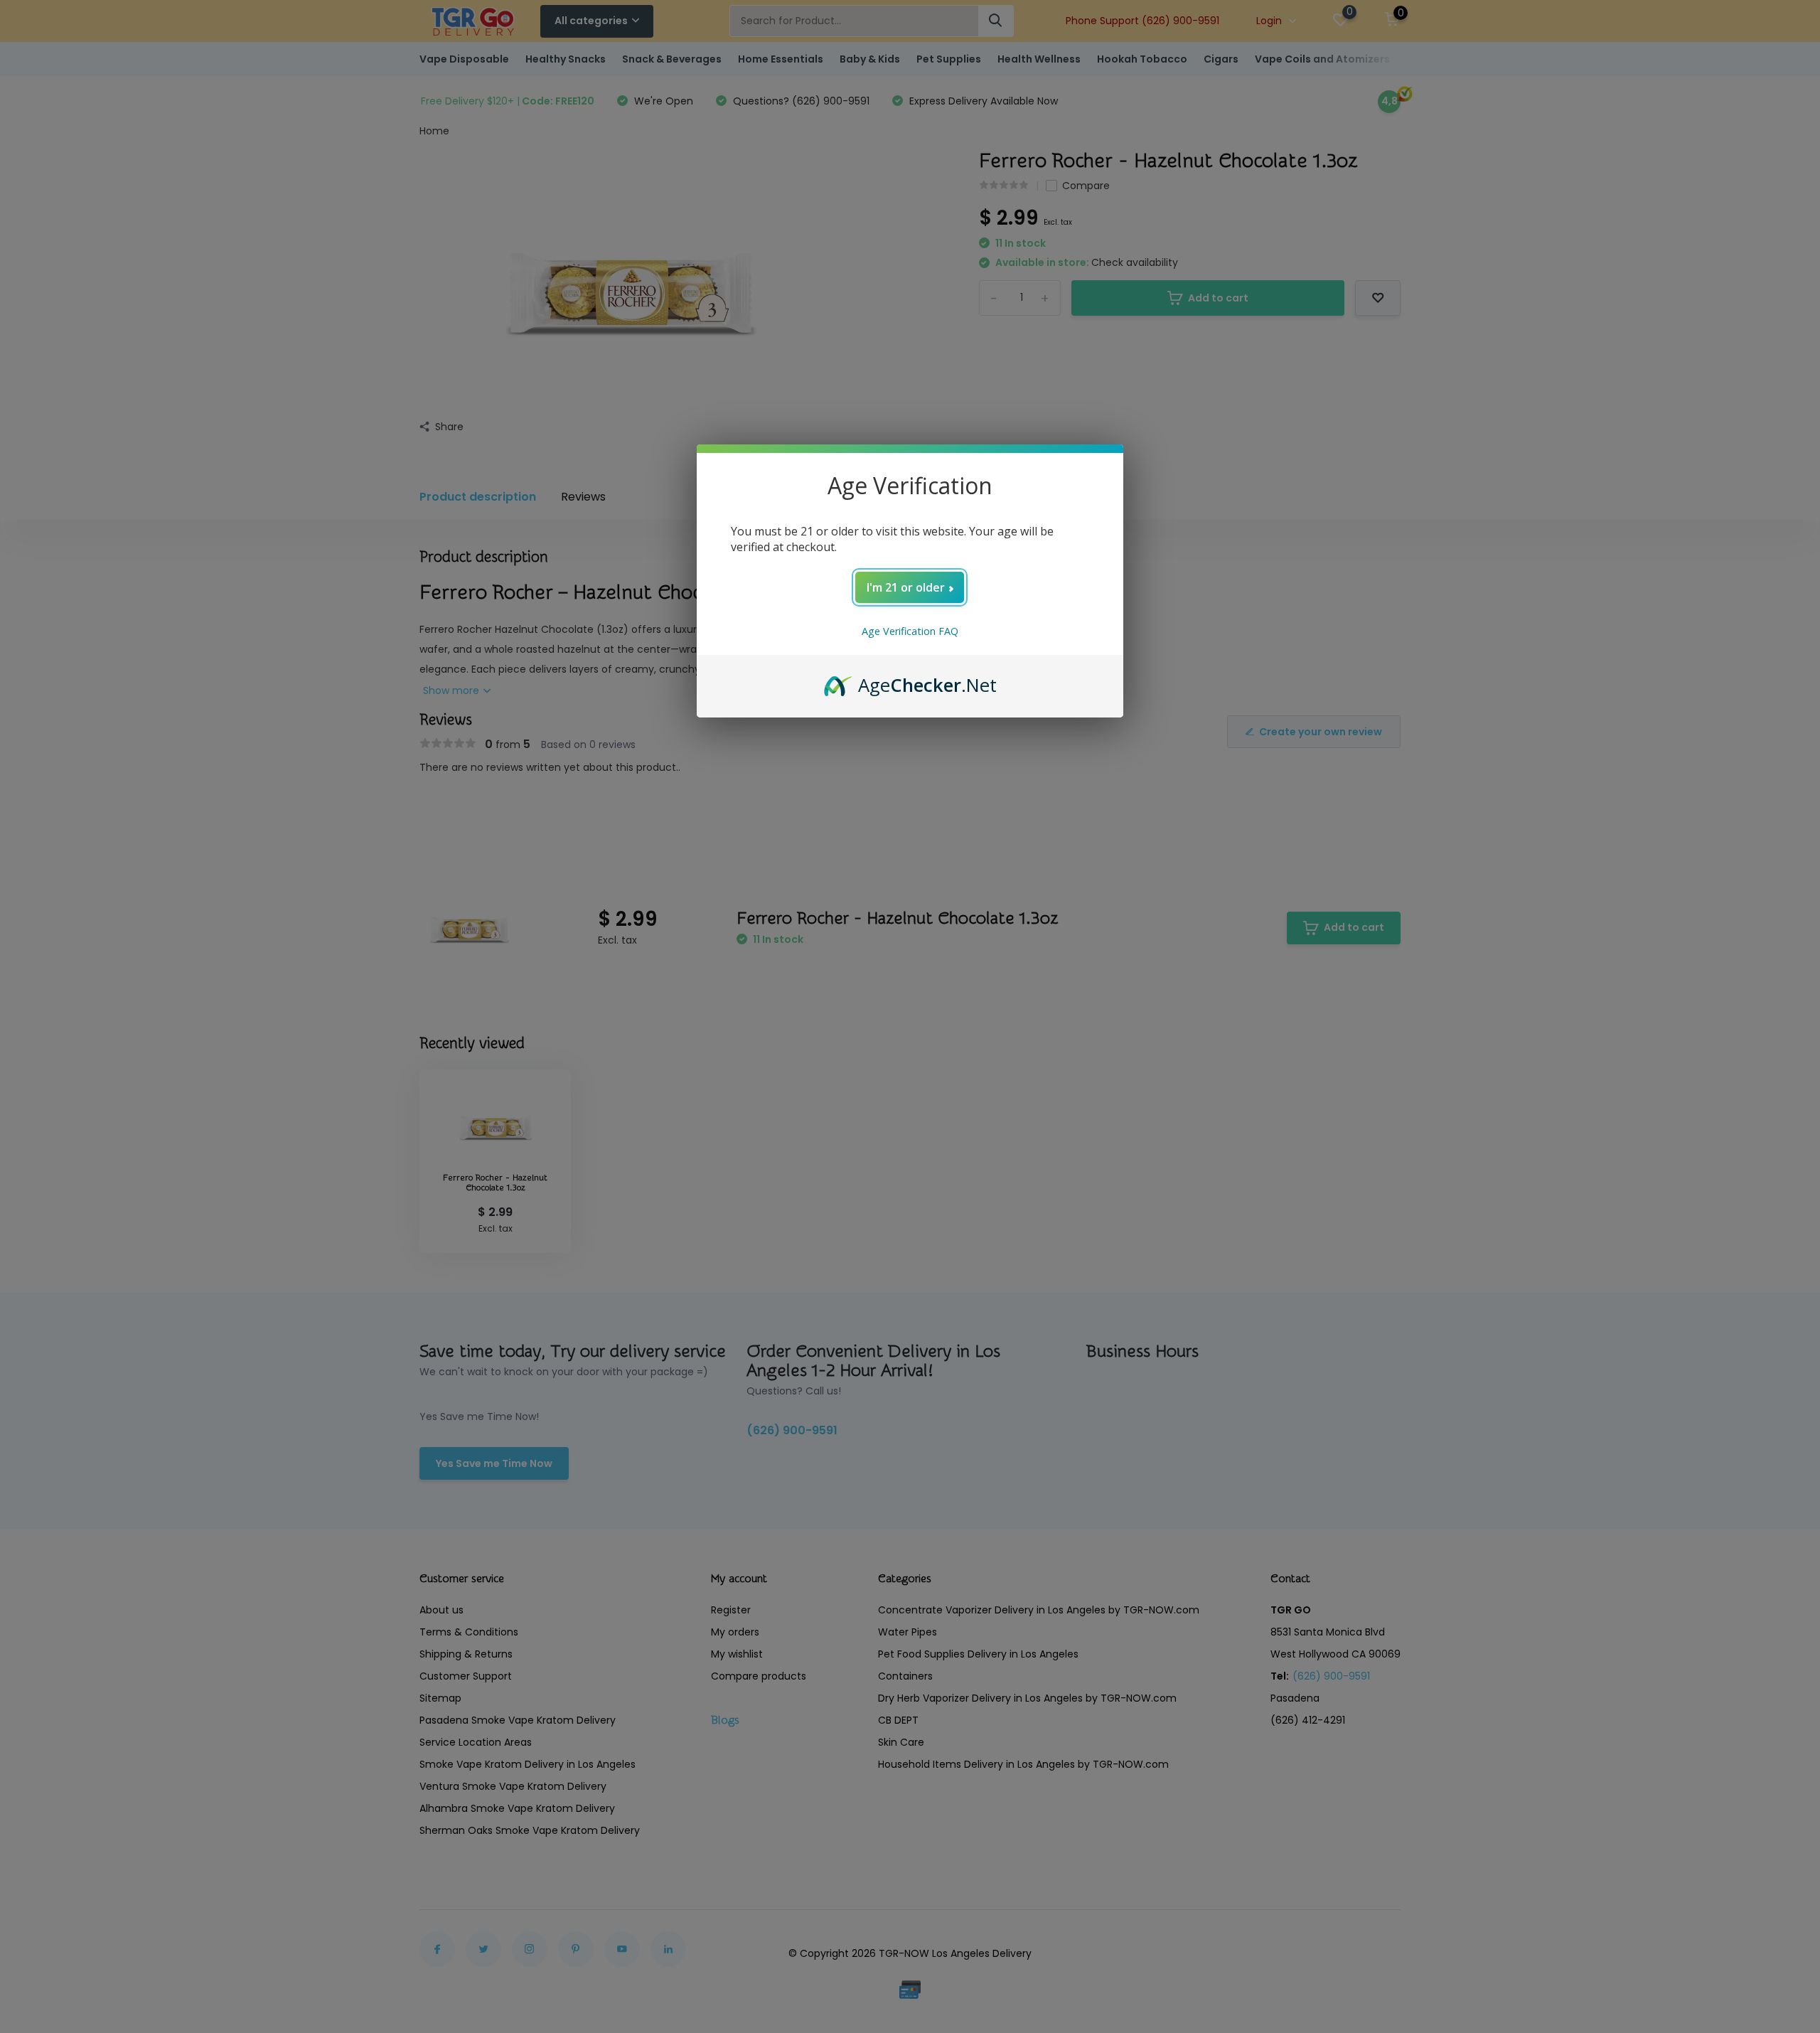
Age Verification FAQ (910, 631)
